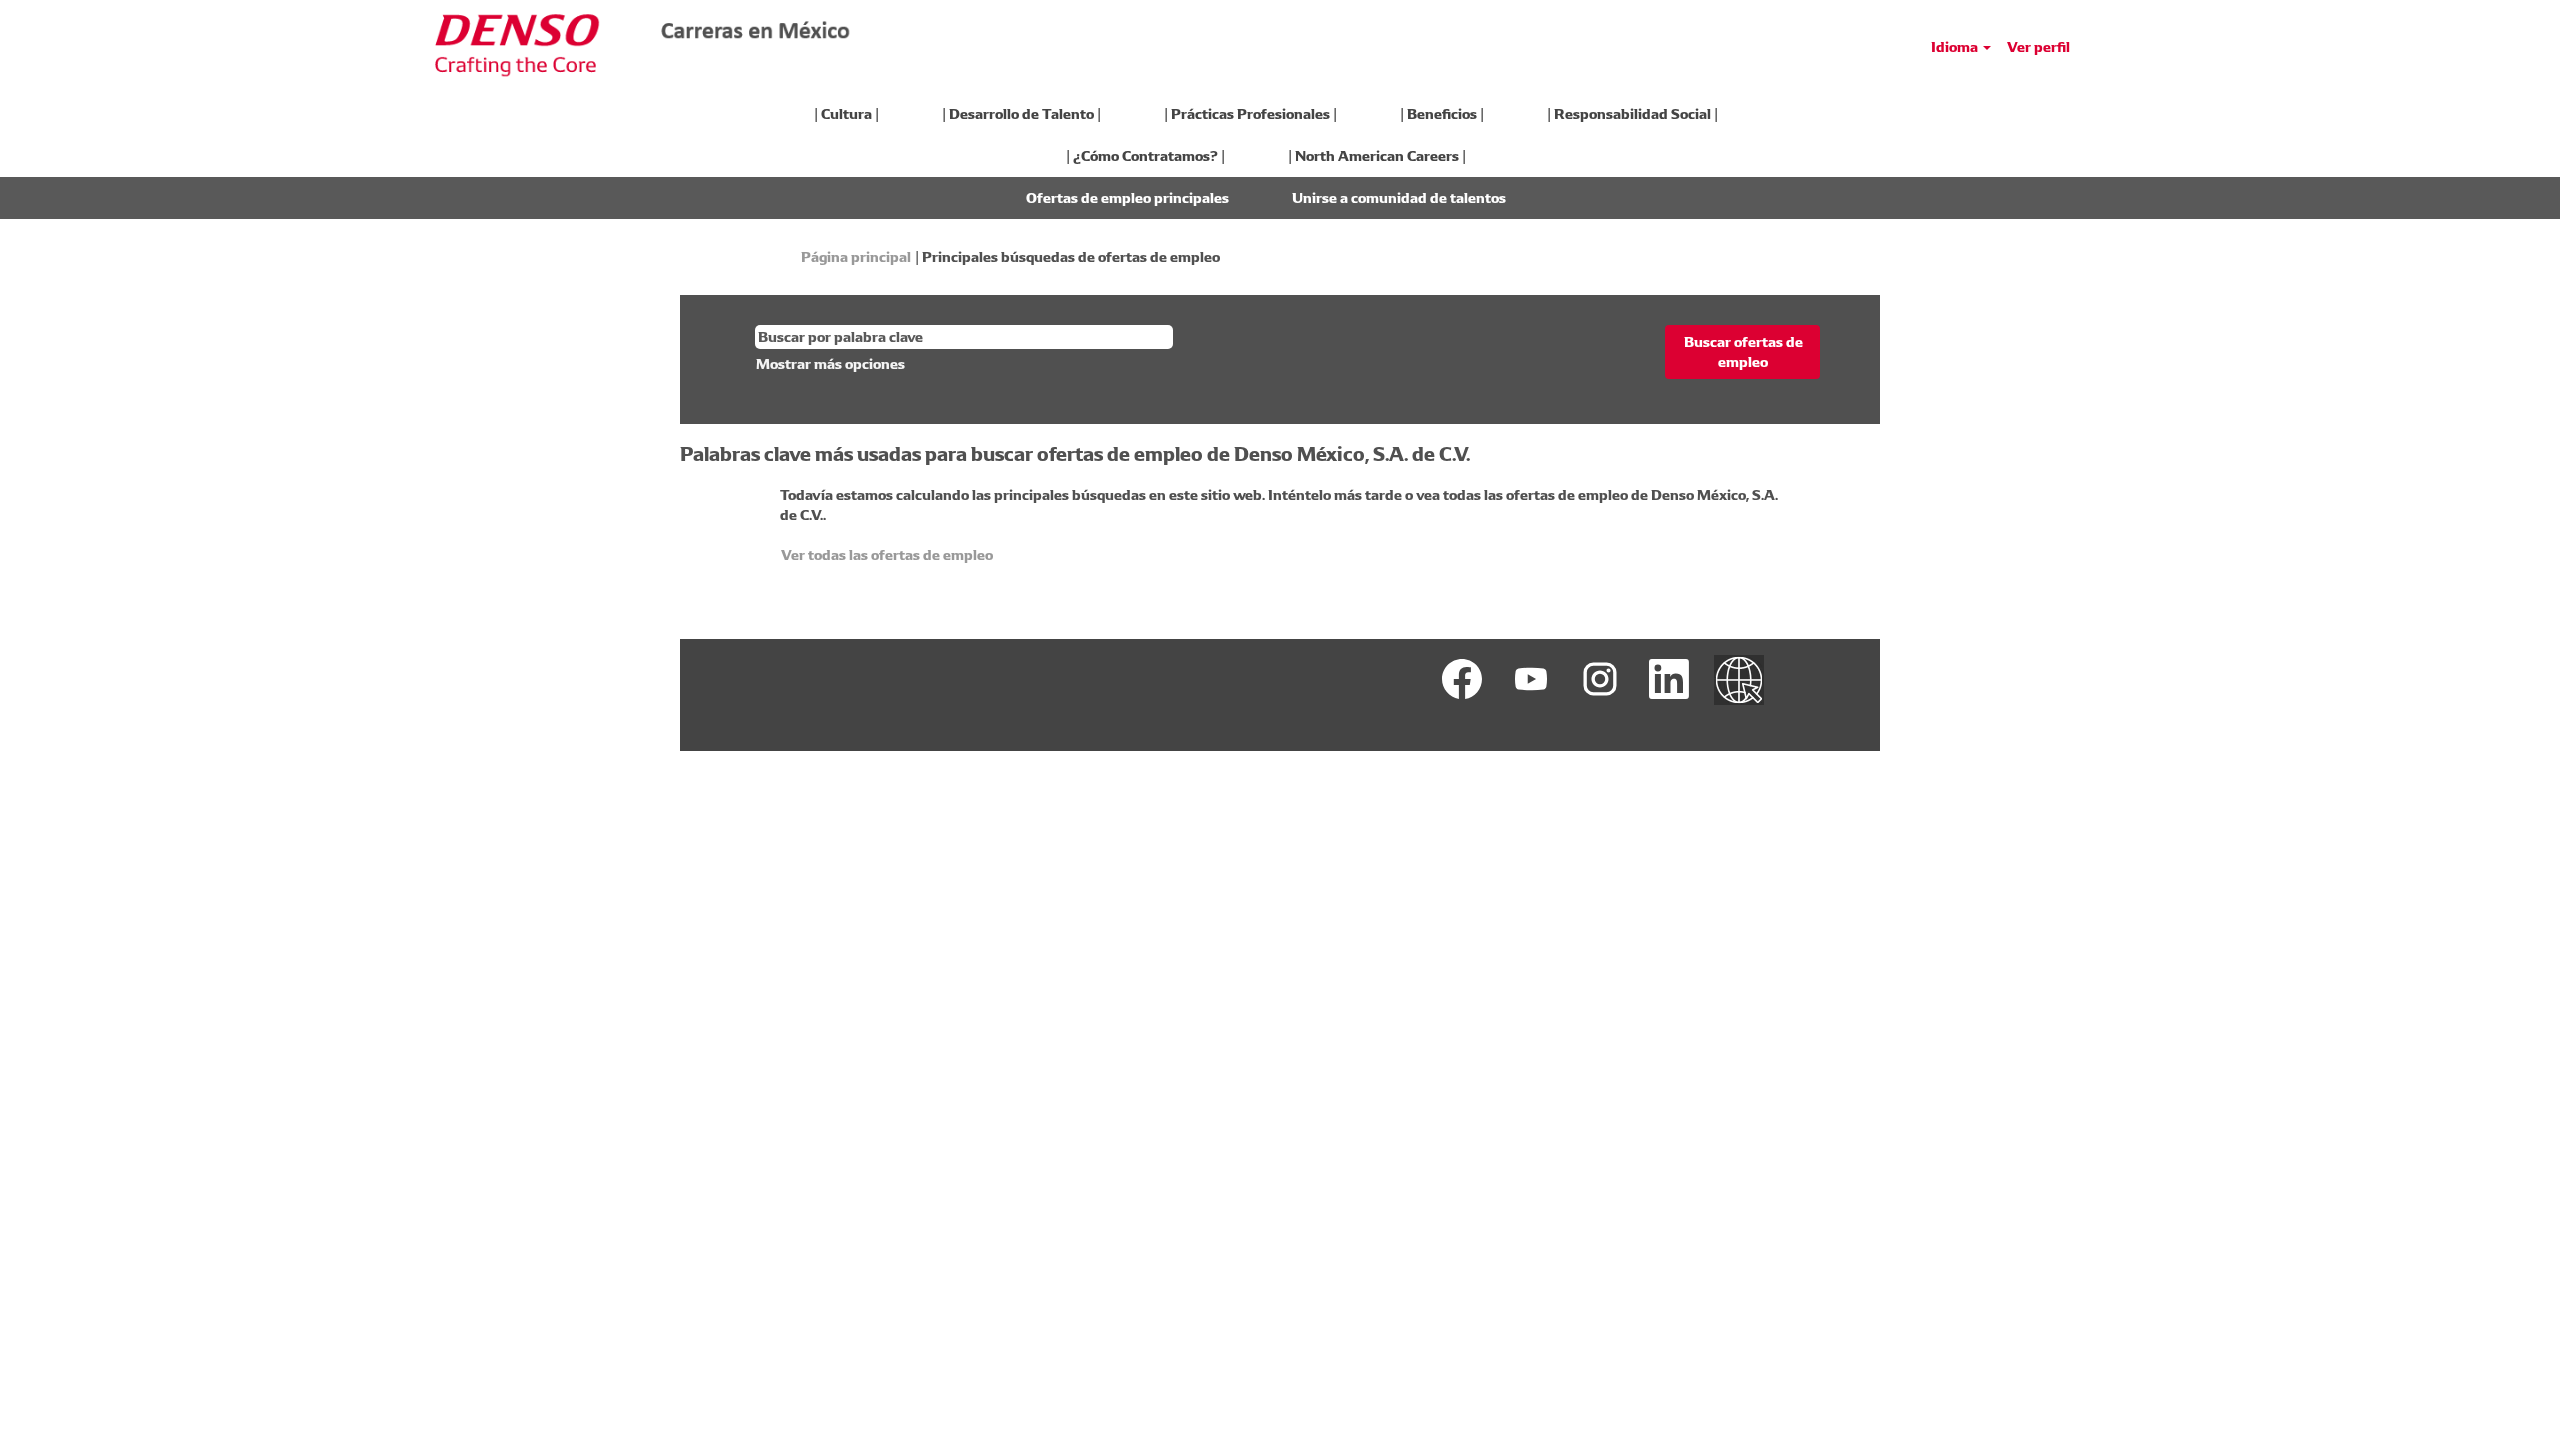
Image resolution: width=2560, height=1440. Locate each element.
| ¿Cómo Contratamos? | (1145, 156)
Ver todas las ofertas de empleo (887, 555)
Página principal (856, 257)
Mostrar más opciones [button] (830, 364)
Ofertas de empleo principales (1127, 198)
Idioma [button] (1956, 47)
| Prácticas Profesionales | (1250, 114)
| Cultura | (846, 114)
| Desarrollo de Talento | (1021, 114)
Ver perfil (2038, 47)
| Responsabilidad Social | (1632, 114)
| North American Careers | (1377, 156)
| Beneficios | (1442, 114)
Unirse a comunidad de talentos (1399, 198)
